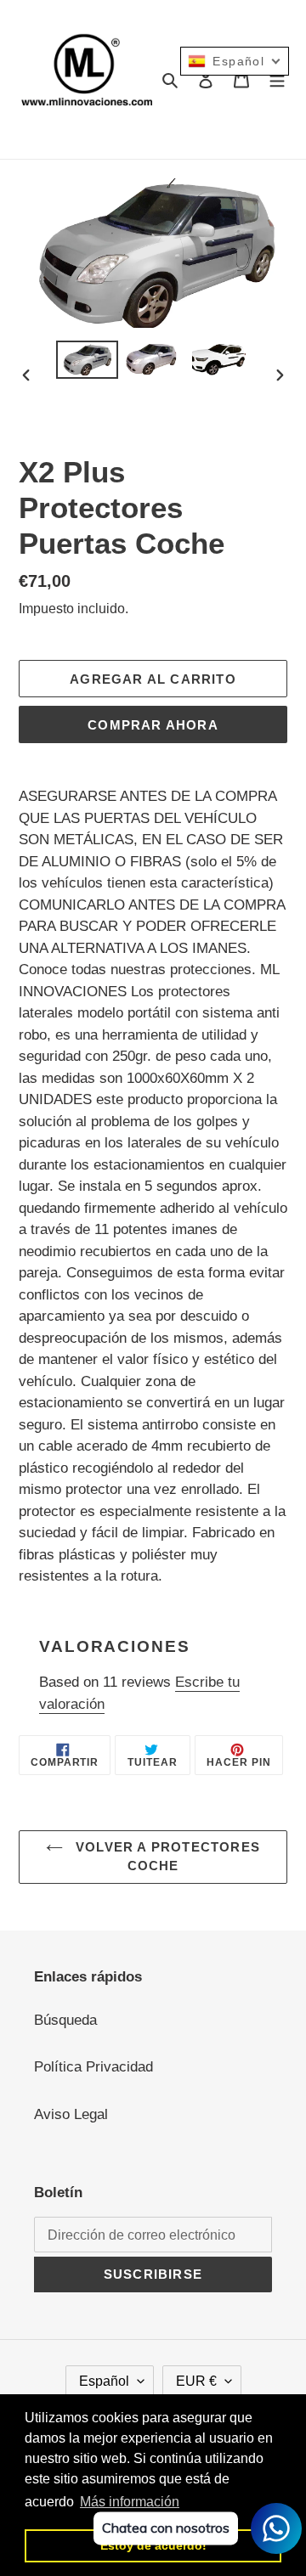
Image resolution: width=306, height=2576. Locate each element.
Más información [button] (130, 2502)
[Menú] (277, 80)
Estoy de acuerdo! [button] (153, 2545)
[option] (87, 359)
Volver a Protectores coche (166, 1857)
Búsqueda (65, 2020)
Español (104, 2381)
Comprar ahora (153, 725)
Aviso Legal (71, 2114)
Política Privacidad (93, 2067)
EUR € (196, 2381)
